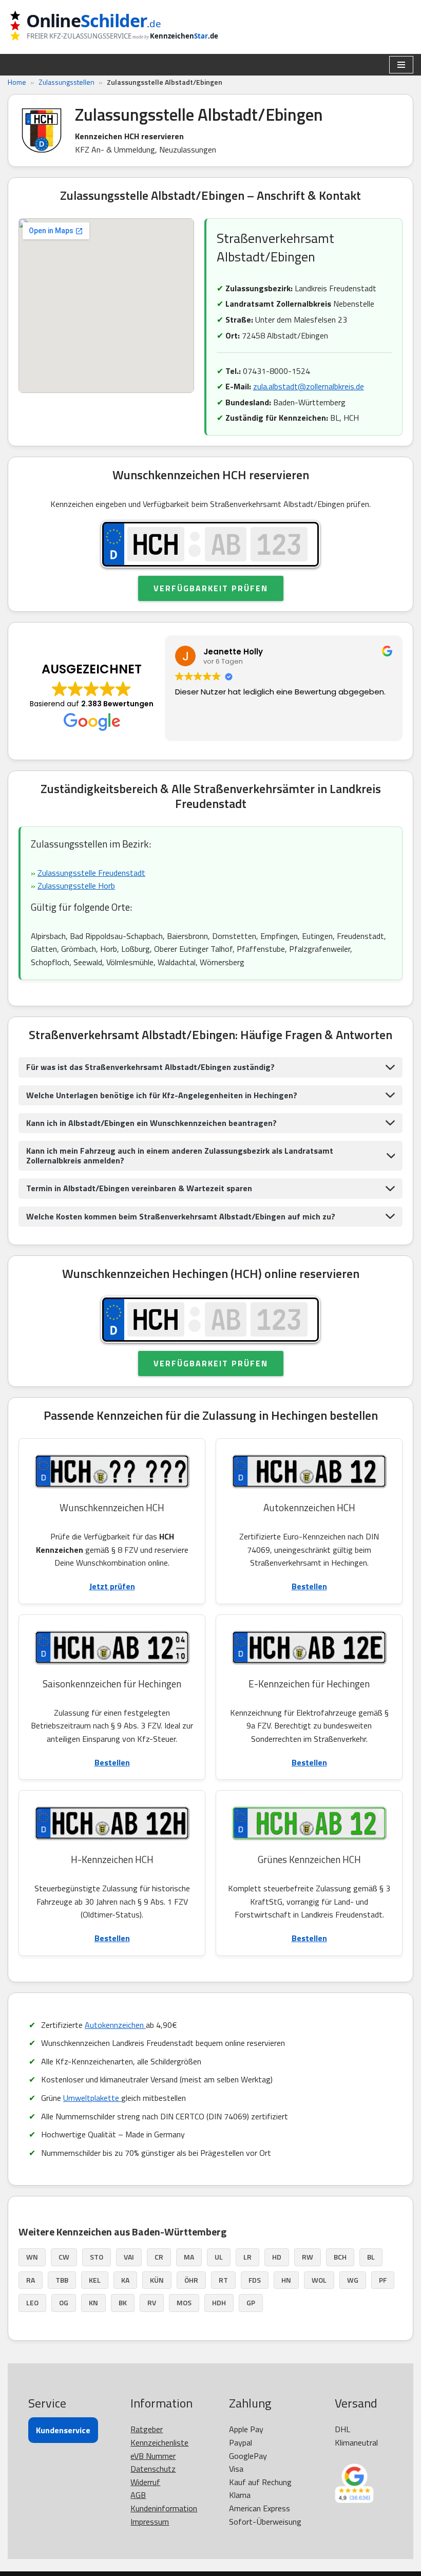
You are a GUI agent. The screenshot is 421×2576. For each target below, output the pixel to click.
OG (64, 2302)
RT (223, 2280)
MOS (184, 2302)
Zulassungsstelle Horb (76, 886)
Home (17, 82)
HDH (219, 2302)
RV (152, 2302)
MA (189, 2257)
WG (353, 2280)
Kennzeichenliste (159, 2442)
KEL (95, 2280)
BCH (340, 2257)
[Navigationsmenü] (401, 65)
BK (123, 2302)
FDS (255, 2280)
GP (251, 2302)
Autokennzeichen (115, 2025)
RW (308, 2257)
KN (93, 2302)
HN (286, 2280)
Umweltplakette (92, 2098)
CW (64, 2257)
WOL (319, 2280)
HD (277, 2257)
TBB (62, 2280)
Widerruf (145, 2482)
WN (32, 2257)
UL (219, 2257)
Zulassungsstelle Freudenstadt (91, 873)
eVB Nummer (153, 2456)
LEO (32, 2302)
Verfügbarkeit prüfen (211, 588)
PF (383, 2280)
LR (247, 2257)
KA (125, 2280)
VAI (129, 2257)
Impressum (150, 2522)
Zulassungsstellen (66, 82)
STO (97, 2257)
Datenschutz (153, 2469)
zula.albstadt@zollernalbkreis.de (309, 386)
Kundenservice (63, 2430)
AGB (138, 2495)
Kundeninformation (164, 2508)
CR (159, 2257)
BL (371, 2257)
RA (31, 2280)
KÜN (157, 2280)
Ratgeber (147, 2429)
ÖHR (191, 2280)
